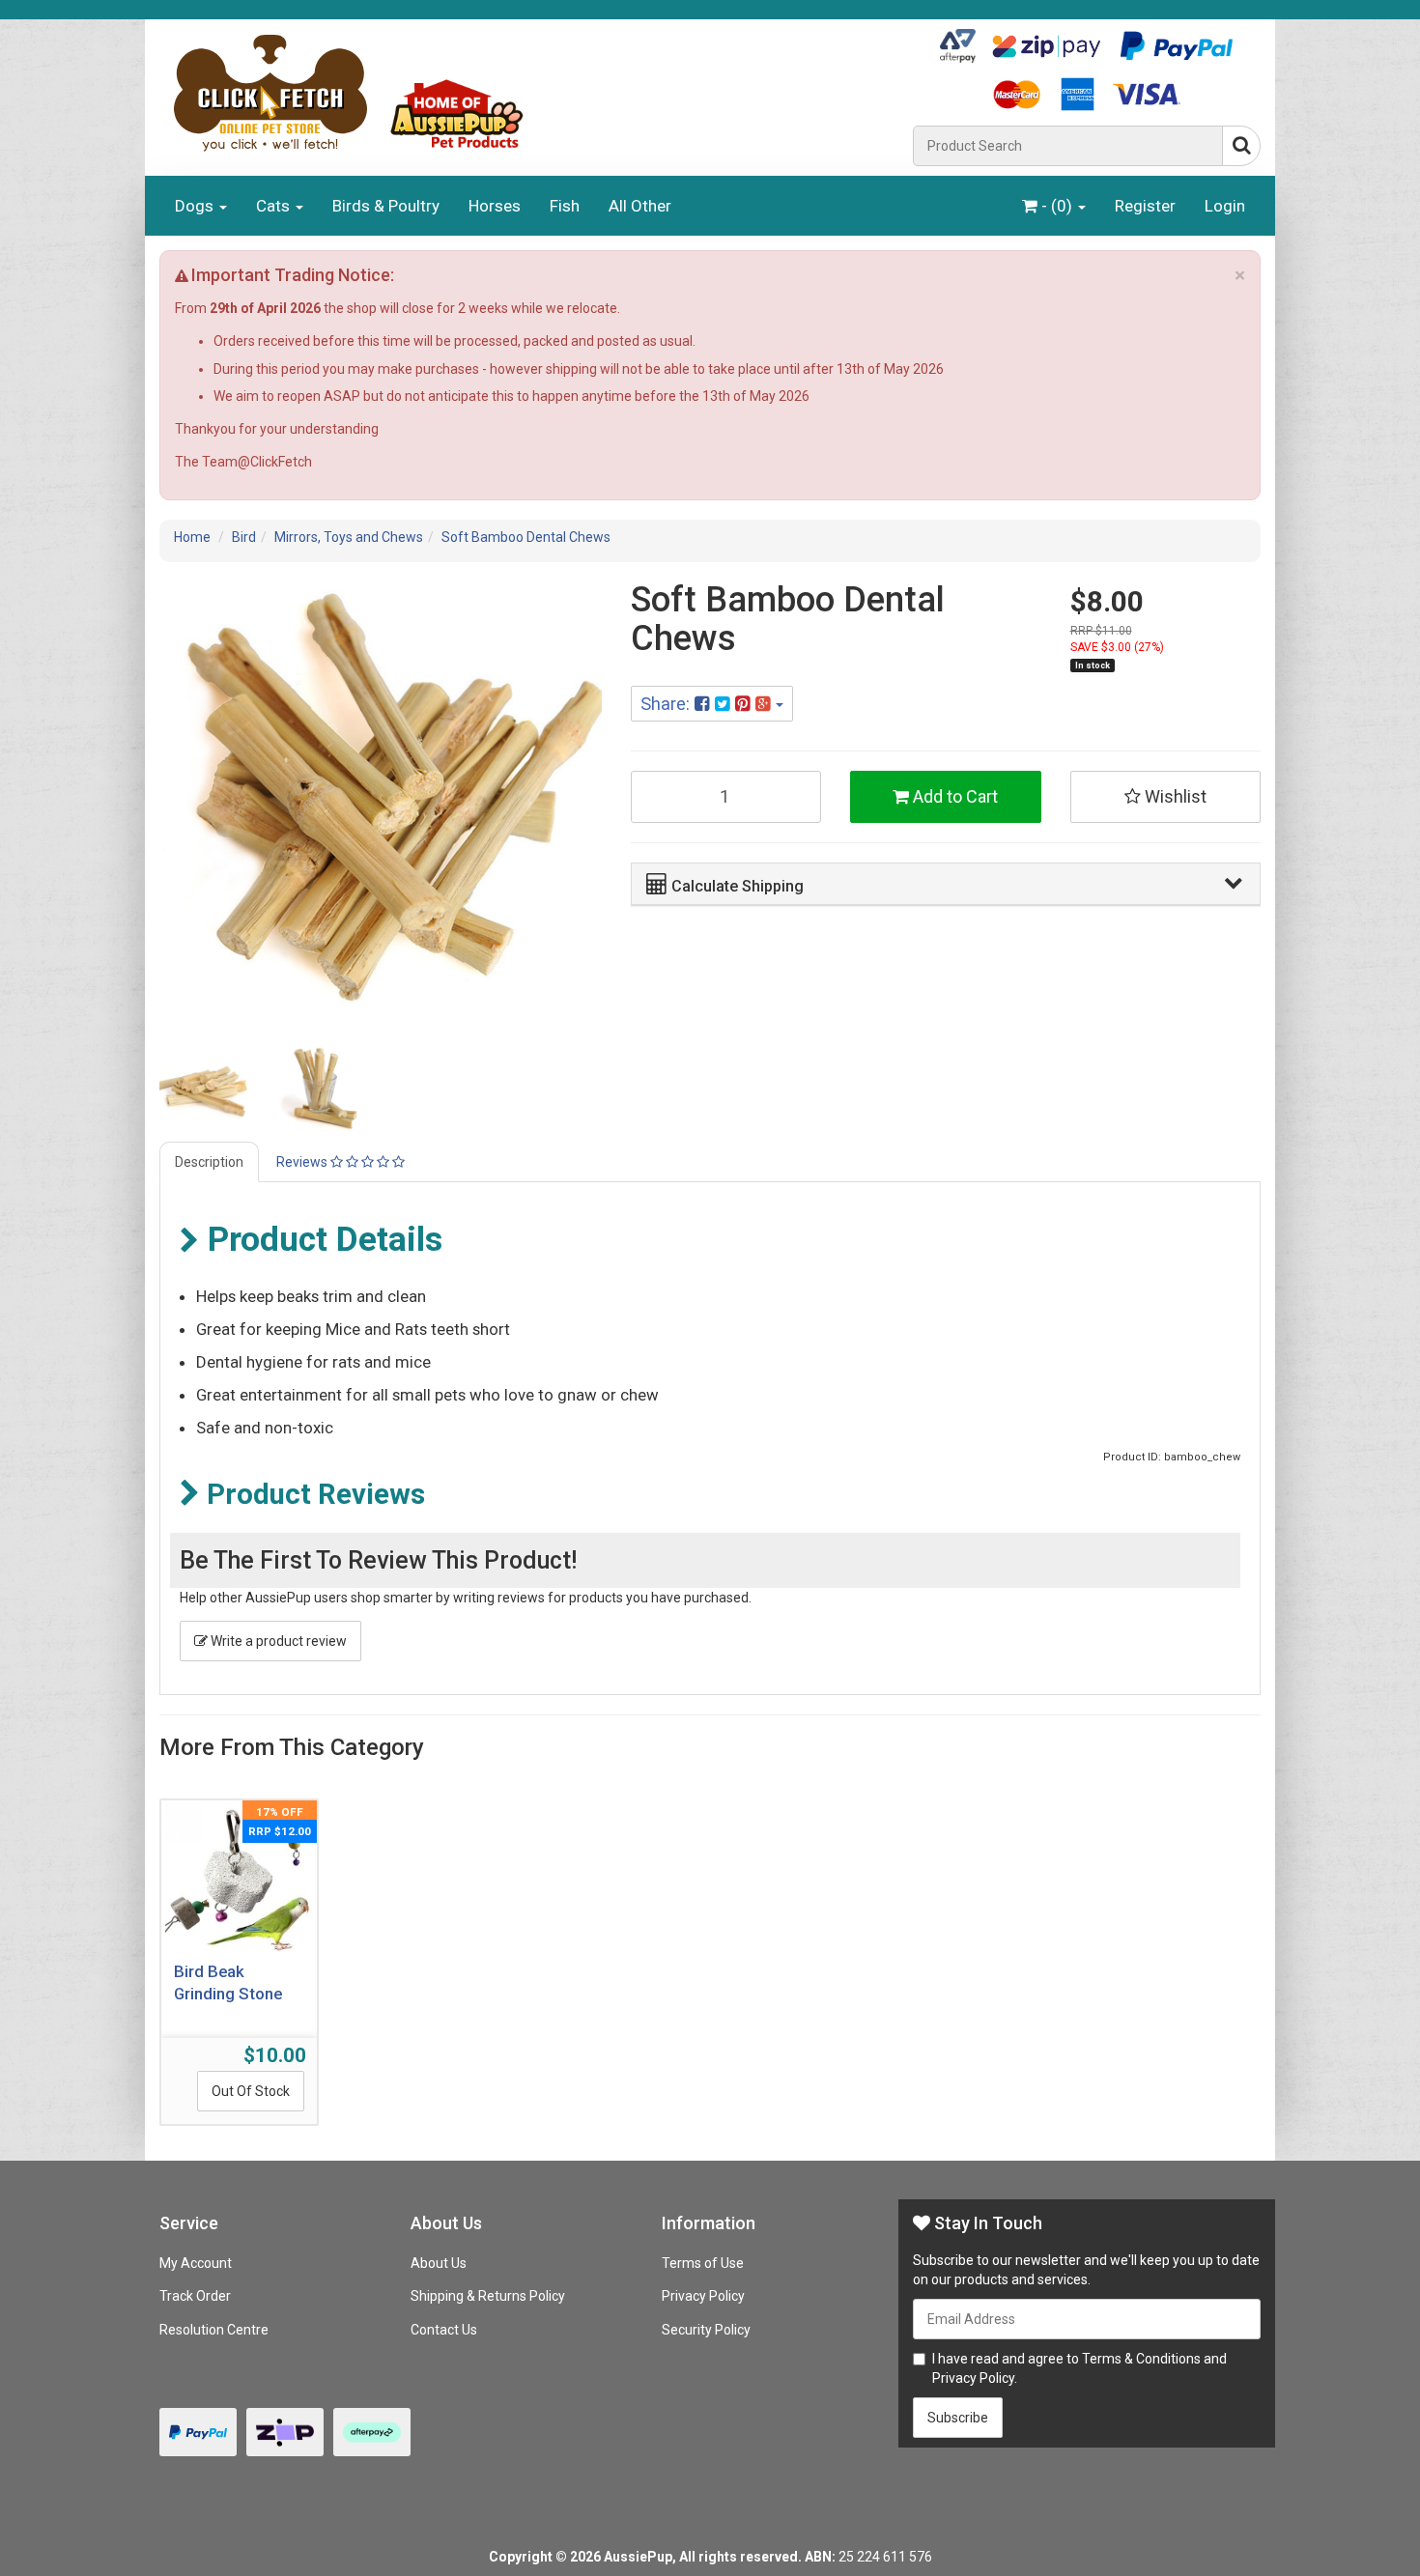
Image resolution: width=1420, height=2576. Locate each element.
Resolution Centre (214, 2330)
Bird (244, 537)
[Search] (1241, 146)
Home (192, 537)
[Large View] (204, 1088)
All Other (640, 206)
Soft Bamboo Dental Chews (526, 537)
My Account (196, 2263)
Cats (275, 206)
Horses (495, 206)
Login (1225, 206)
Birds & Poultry (386, 206)
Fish (565, 206)
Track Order (195, 2296)
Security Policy (706, 2330)
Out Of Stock (251, 2091)
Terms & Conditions (1141, 2359)
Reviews (303, 1162)
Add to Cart (953, 796)
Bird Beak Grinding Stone (228, 1983)
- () (1057, 206)
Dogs (196, 206)
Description (209, 1162)
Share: (667, 704)
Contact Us (444, 2330)
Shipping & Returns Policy (488, 2296)
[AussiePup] (529, 93)
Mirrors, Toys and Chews (349, 537)
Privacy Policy (703, 2296)
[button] (944, 883)
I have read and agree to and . (1079, 2368)
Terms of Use (703, 2263)
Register (1145, 206)
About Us (439, 2263)
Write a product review (277, 1641)
